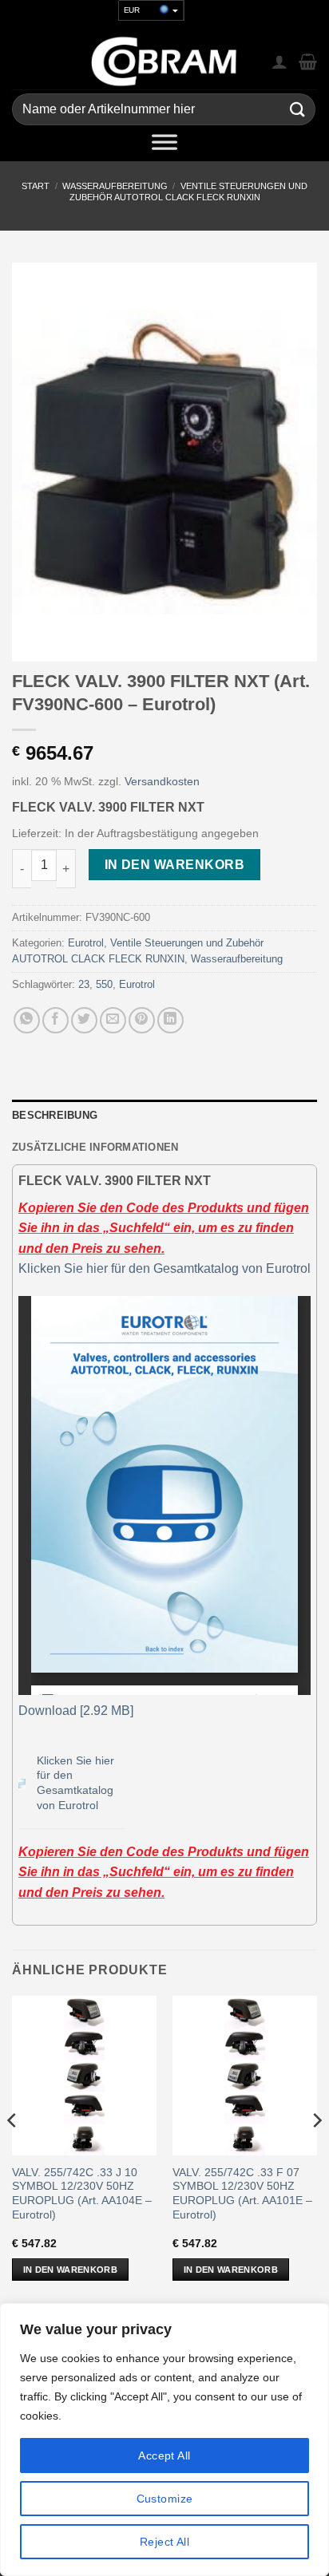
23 (84, 984)
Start (36, 186)
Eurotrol (86, 943)
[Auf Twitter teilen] (84, 1020)
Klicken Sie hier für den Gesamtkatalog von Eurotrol (164, 1268)
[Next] (316, 2152)
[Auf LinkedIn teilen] (170, 1020)
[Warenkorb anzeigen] (308, 61)
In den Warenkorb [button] (70, 2270)
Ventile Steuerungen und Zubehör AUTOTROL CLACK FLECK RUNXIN (188, 191)
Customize (165, 2499)
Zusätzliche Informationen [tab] (95, 1147)
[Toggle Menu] (164, 145)
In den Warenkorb (174, 865)
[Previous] (13, 2152)
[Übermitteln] (298, 110)
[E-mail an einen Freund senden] (113, 1020)
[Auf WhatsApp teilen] (27, 1020)
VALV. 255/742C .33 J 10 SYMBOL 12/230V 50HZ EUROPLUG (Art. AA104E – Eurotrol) (82, 2194)
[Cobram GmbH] (164, 61)
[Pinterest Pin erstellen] (142, 1020)
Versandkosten (162, 781)
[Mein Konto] (279, 61)
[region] (164, 2440)
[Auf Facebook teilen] (55, 1020)
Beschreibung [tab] (55, 1115)
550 (104, 984)
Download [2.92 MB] (76, 1711)
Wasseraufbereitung (115, 186)
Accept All (164, 2455)
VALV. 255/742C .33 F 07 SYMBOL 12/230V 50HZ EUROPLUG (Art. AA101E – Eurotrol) (242, 2194)
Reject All (164, 2542)
